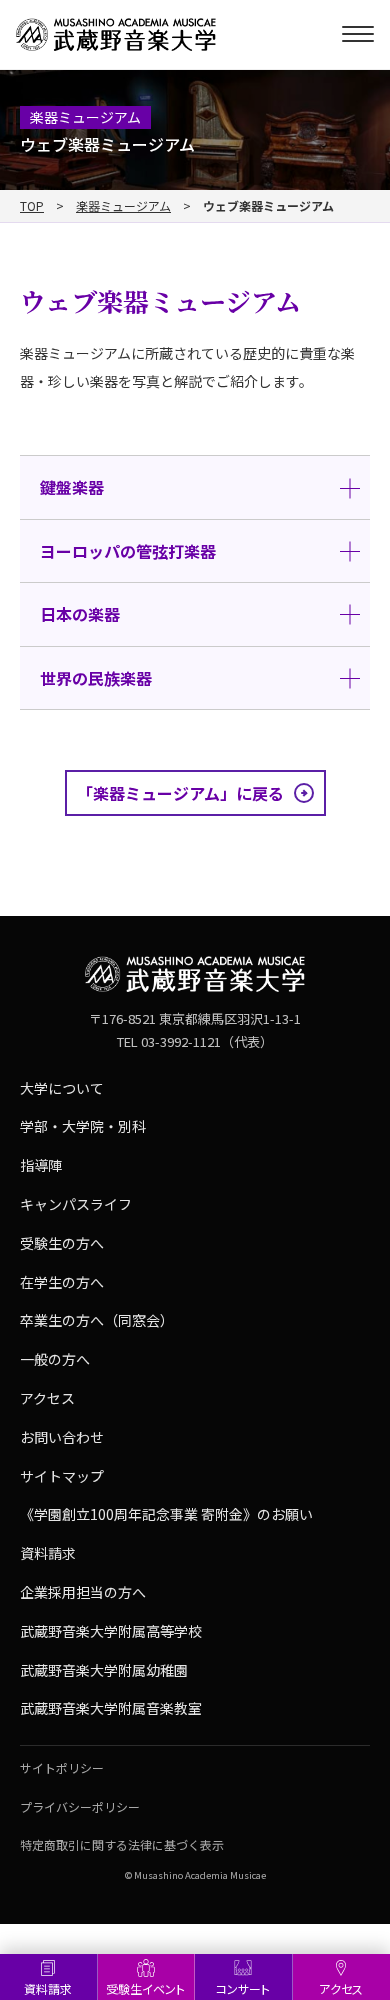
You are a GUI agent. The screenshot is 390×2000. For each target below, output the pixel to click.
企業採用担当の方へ (83, 1592)
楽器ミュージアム (123, 206)
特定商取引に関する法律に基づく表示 (122, 1844)
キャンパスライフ (76, 1204)
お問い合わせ (62, 1437)
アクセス (47, 1398)
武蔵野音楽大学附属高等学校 (111, 1631)
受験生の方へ (62, 1243)
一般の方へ (55, 1359)
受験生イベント (145, 1988)
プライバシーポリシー (80, 1806)
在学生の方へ (62, 1282)
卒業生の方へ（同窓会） (97, 1320)
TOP (32, 206)
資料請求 (48, 1988)
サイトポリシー (62, 1767)
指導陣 (41, 1165)
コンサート (243, 1988)
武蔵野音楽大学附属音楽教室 (111, 1708)
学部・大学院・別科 (83, 1126)
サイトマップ (62, 1476)
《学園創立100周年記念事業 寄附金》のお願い (166, 1514)
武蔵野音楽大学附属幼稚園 (104, 1670)
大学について (62, 1088)
